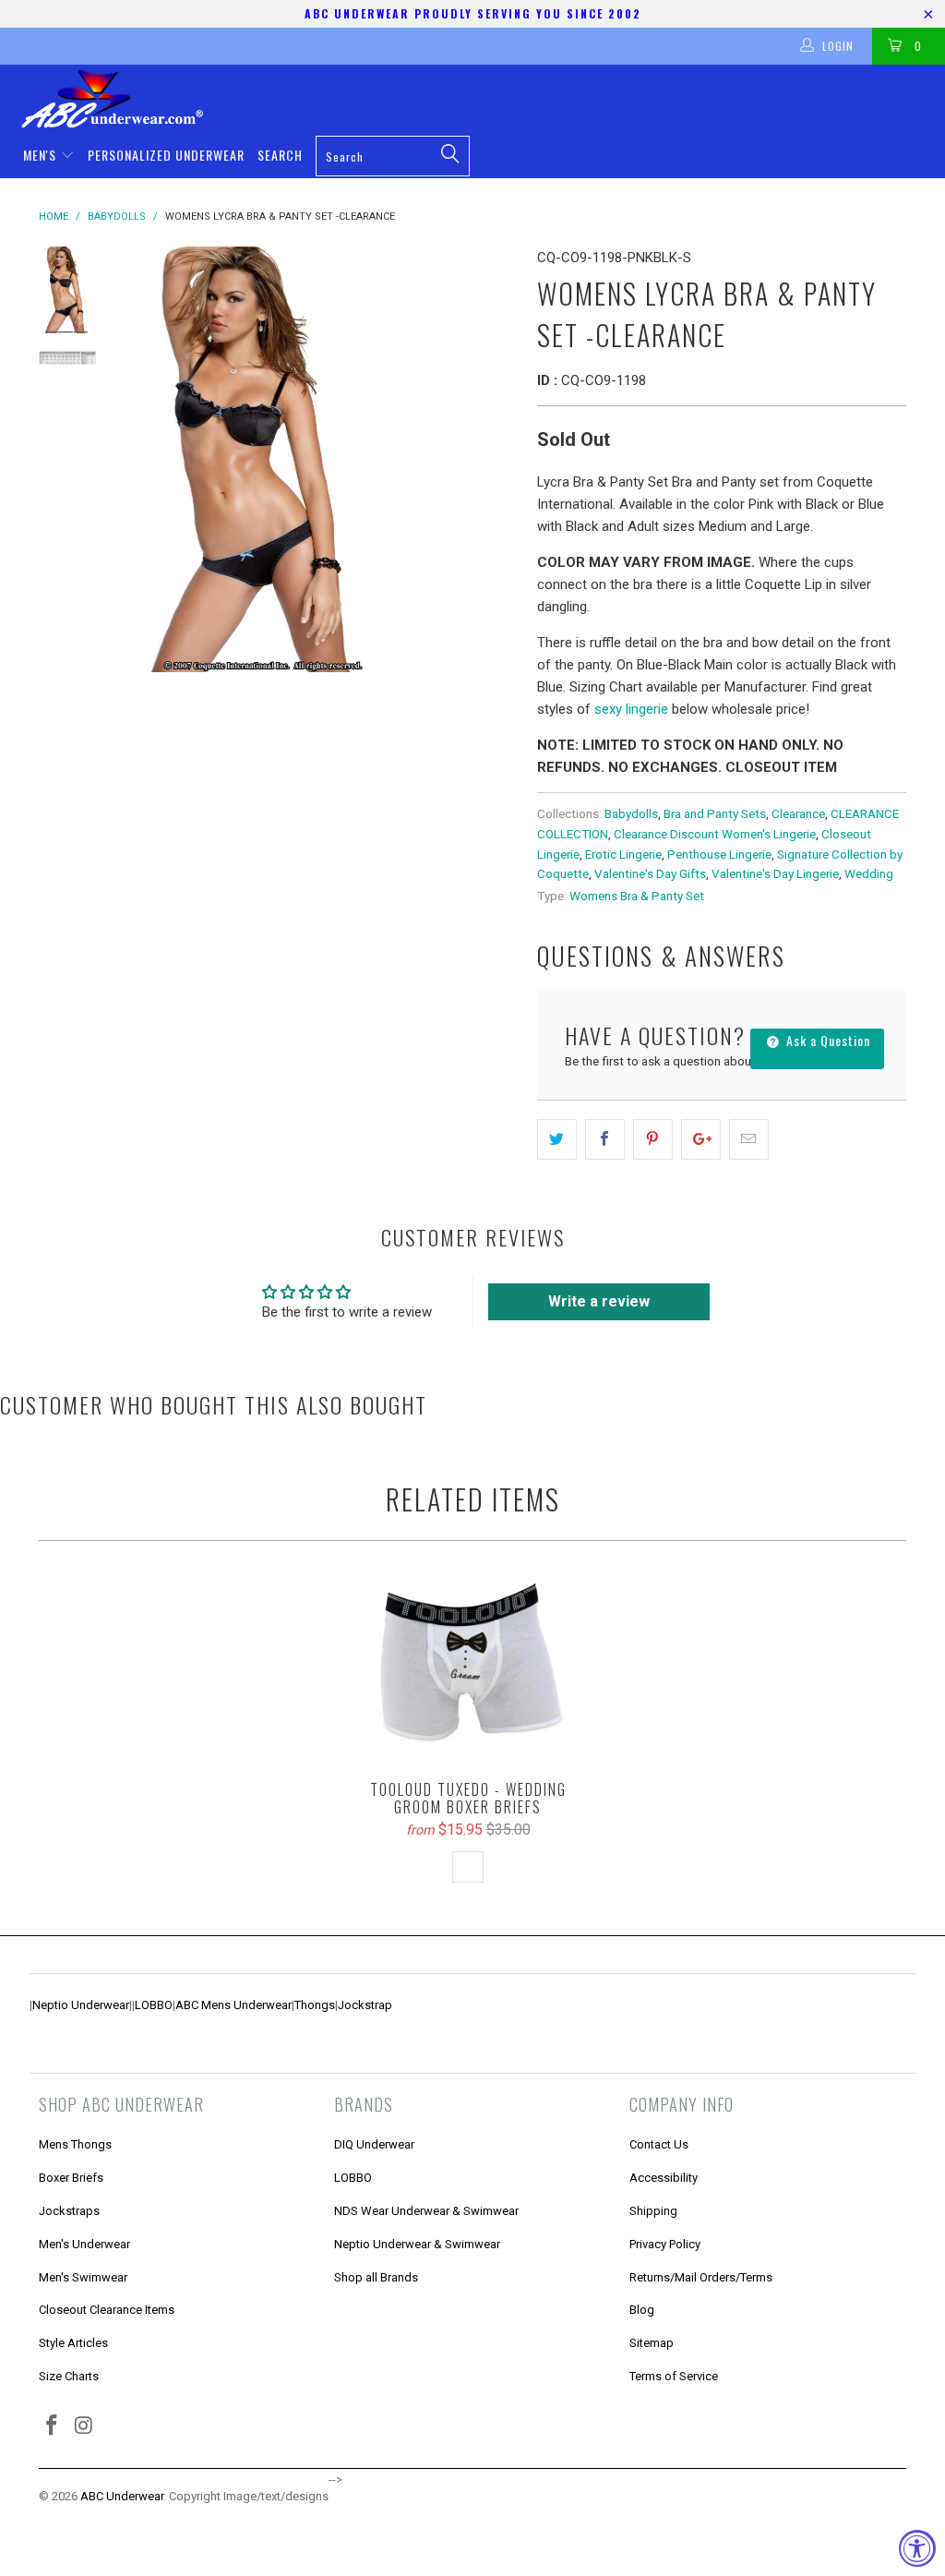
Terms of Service (674, 2376)
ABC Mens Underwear (233, 2005)
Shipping (653, 2211)
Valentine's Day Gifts (650, 873)
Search (280, 155)
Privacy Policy (665, 2244)
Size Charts (69, 2376)
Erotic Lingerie (623, 854)
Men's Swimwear (83, 2277)
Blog (642, 2310)
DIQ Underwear (374, 2144)
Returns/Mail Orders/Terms (701, 2277)
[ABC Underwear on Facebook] (53, 2426)
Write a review (599, 1301)
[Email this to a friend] (749, 1139)
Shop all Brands (376, 2277)
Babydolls (631, 813)
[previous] (141, 459)
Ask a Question (826, 1040)
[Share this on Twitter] (557, 1139)
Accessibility (664, 2178)
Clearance (798, 813)
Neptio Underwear (81, 2005)
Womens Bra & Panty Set (637, 896)
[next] (498, 459)
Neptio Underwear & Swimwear (417, 2244)
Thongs (315, 2005)
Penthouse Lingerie (719, 854)
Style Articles (73, 2343)
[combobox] (393, 156)
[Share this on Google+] (701, 1139)
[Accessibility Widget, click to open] (917, 2548)
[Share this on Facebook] (605, 1139)
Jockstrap (365, 2005)
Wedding (869, 873)
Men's (42, 155)
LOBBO (154, 2005)
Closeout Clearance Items (107, 2310)
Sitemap (652, 2343)
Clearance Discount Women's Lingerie (715, 834)
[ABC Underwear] (482, 99)
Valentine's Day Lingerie (775, 873)
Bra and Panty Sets (715, 813)
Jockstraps (69, 2211)
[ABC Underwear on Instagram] (85, 2426)
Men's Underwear (84, 2244)
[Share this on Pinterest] (653, 1139)
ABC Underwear (122, 2496)
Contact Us (659, 2144)
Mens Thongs (75, 2144)
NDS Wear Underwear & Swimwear (426, 2211)
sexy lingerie (631, 709)
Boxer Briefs (71, 2178)
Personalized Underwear (166, 155)
